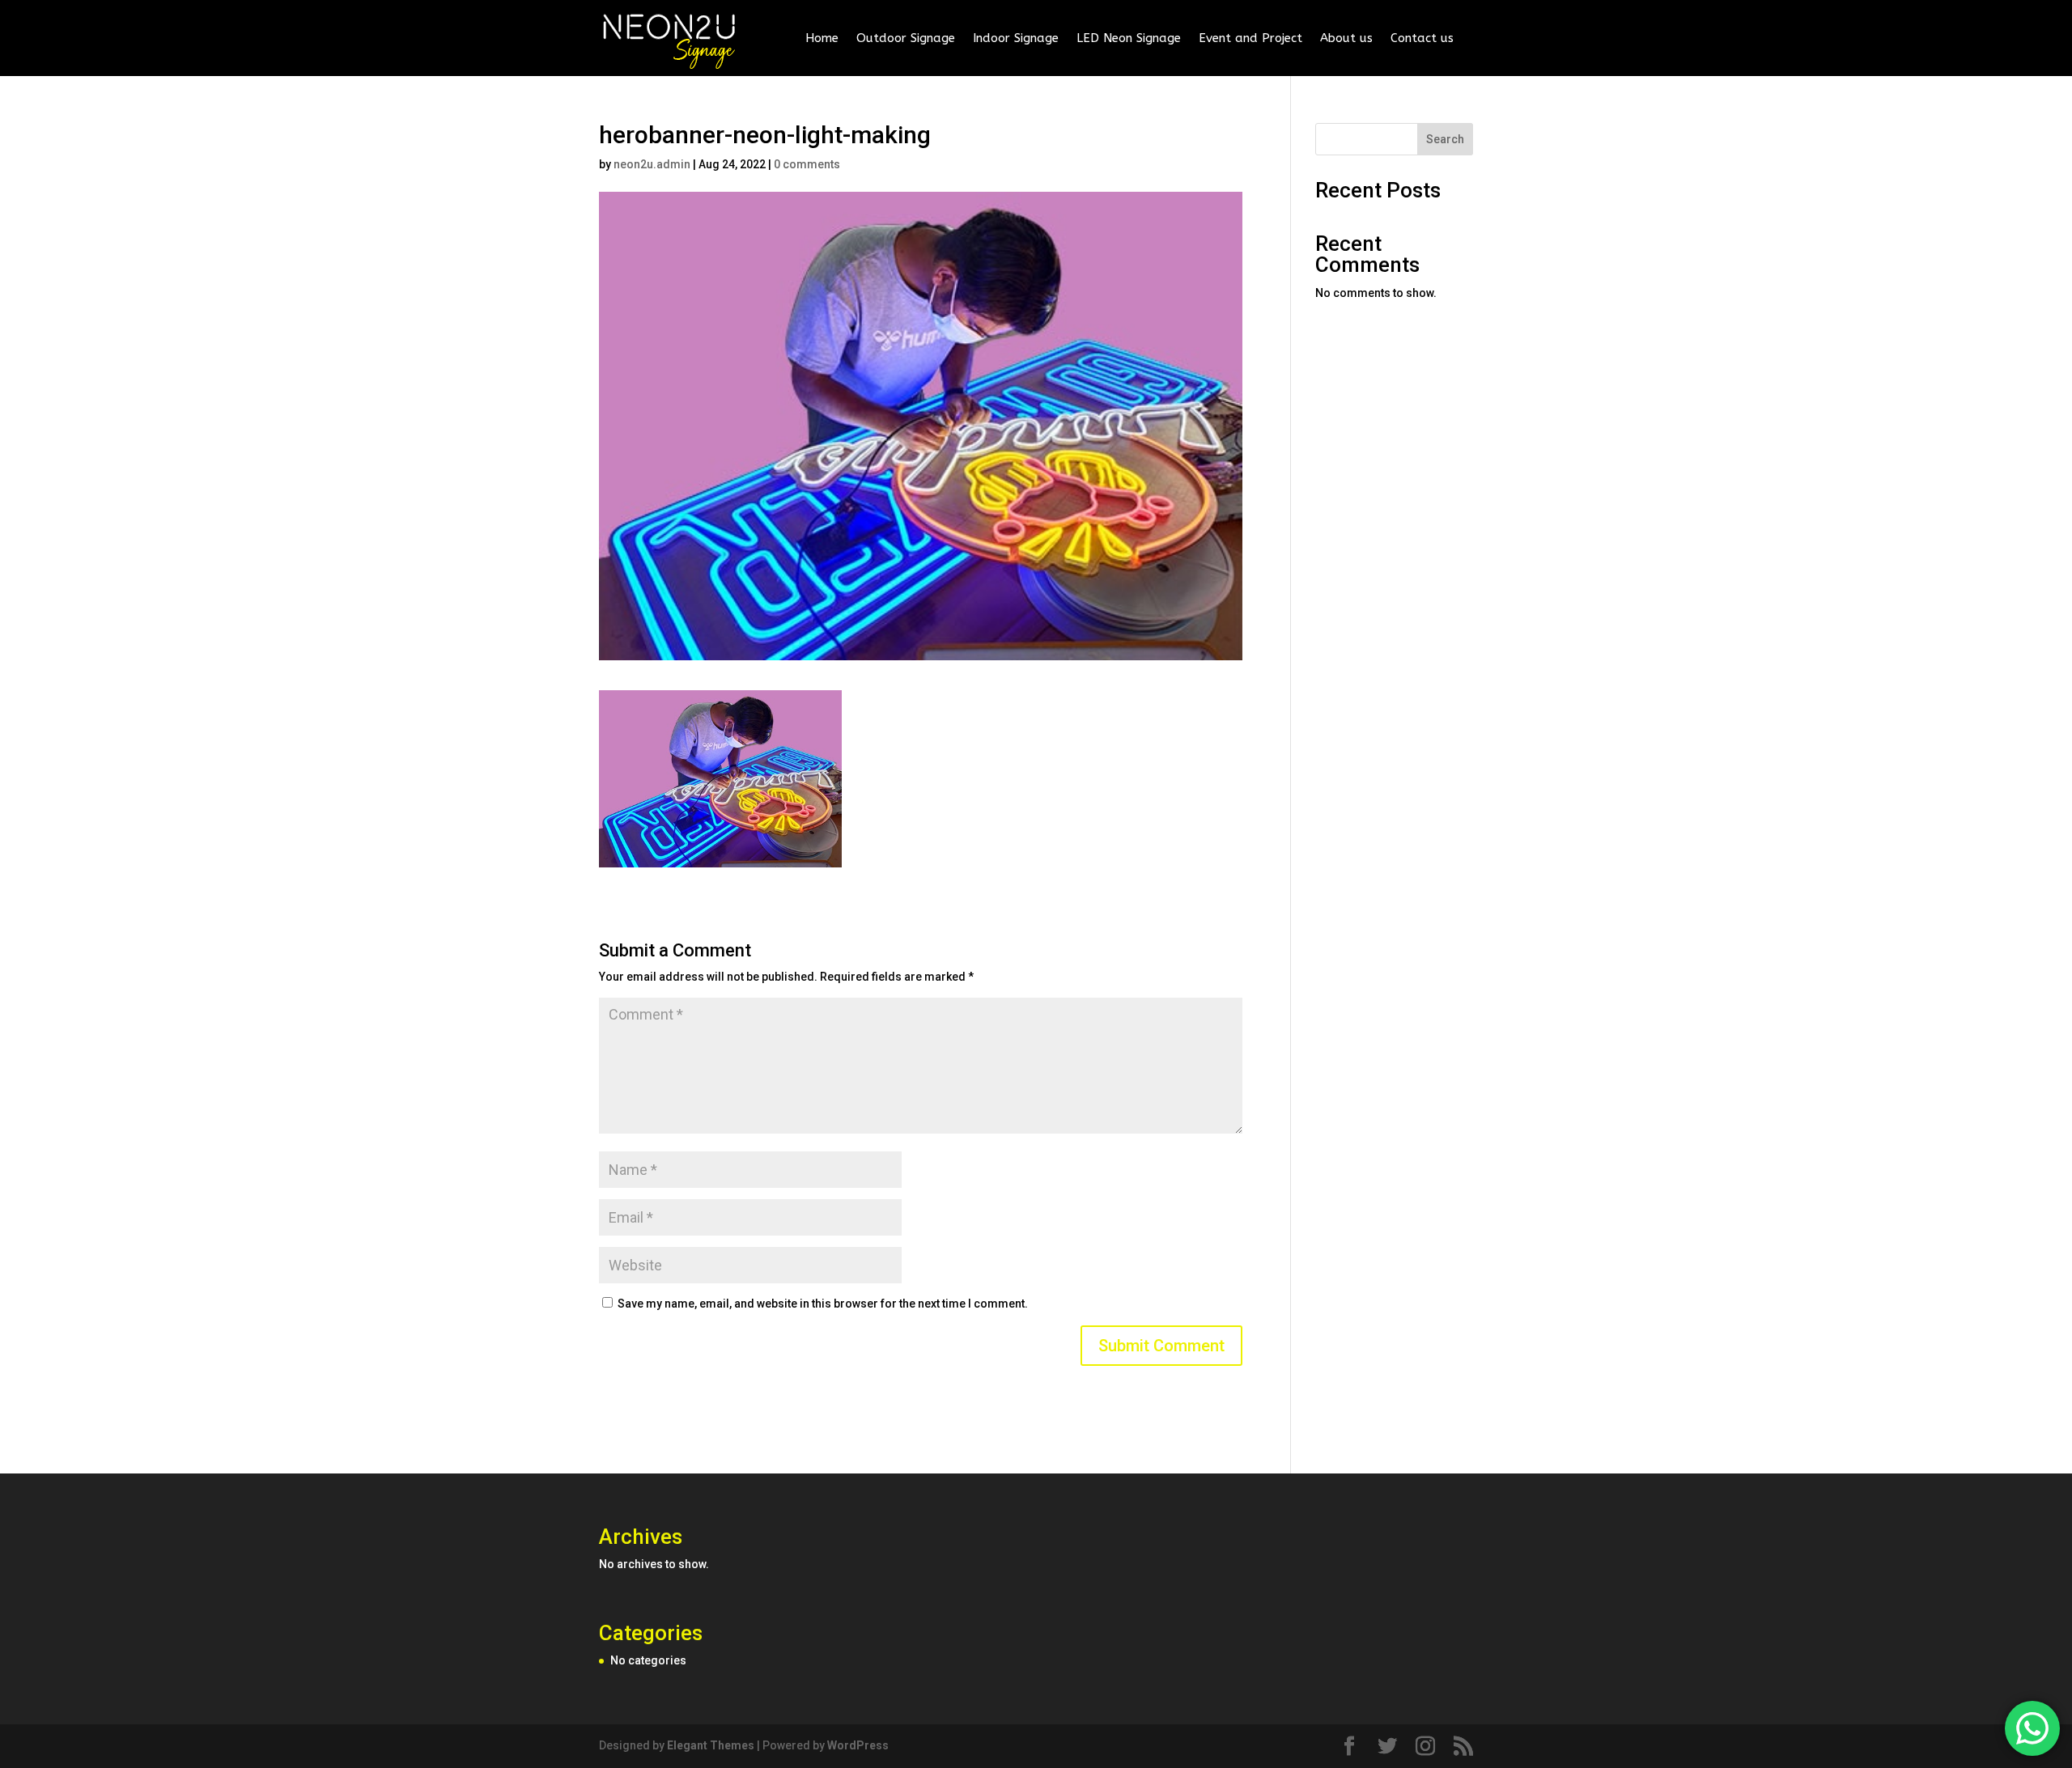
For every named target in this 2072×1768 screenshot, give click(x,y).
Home (822, 38)
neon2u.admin (652, 164)
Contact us (1422, 38)
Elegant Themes (711, 1745)
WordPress (858, 1745)
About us (1346, 38)
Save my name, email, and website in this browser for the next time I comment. (823, 1304)
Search (1445, 139)
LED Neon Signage (1129, 38)
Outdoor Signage (906, 38)
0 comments (807, 164)
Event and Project (1250, 38)
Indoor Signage (1016, 38)
